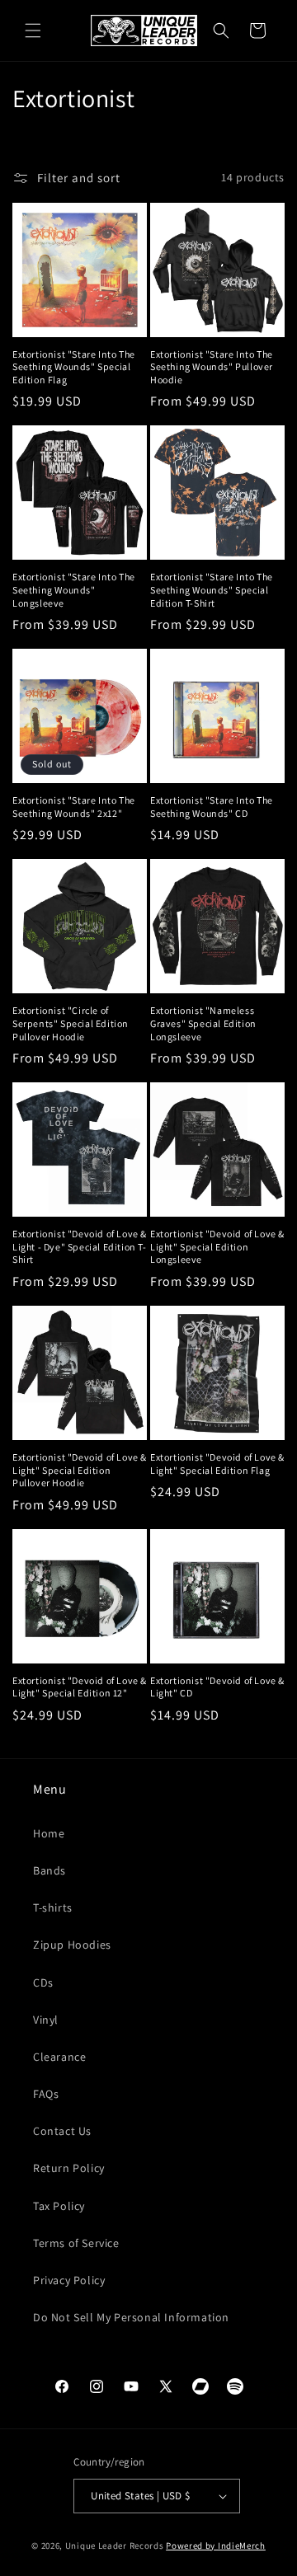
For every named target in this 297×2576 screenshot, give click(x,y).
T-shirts (53, 1907)
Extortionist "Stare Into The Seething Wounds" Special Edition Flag (74, 367)
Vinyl (46, 2020)
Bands (49, 1870)
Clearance (59, 2057)
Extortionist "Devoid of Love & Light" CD (217, 1687)
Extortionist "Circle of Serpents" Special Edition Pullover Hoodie (71, 1023)
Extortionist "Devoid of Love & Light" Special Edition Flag (217, 1464)
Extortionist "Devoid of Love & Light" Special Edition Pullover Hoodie (80, 1470)
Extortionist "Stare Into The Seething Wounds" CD (212, 807)
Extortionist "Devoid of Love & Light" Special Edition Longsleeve (217, 1246)
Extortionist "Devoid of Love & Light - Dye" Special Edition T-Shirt (80, 1246)
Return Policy (69, 2168)
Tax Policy (59, 2206)
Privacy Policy (69, 2280)
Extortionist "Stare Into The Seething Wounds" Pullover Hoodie (212, 367)
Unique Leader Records (115, 2546)
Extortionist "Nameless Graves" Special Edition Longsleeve (203, 1023)
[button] (33, 30)
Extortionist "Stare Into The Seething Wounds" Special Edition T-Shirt (212, 589)
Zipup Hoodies (72, 1945)
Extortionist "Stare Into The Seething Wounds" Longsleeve (74, 589)
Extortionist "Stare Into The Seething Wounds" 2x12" (74, 807)
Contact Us (62, 2131)
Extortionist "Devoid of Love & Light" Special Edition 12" (80, 1687)
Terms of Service (76, 2243)
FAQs (46, 2094)
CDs (43, 1982)
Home (49, 1833)
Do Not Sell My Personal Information (131, 2317)
